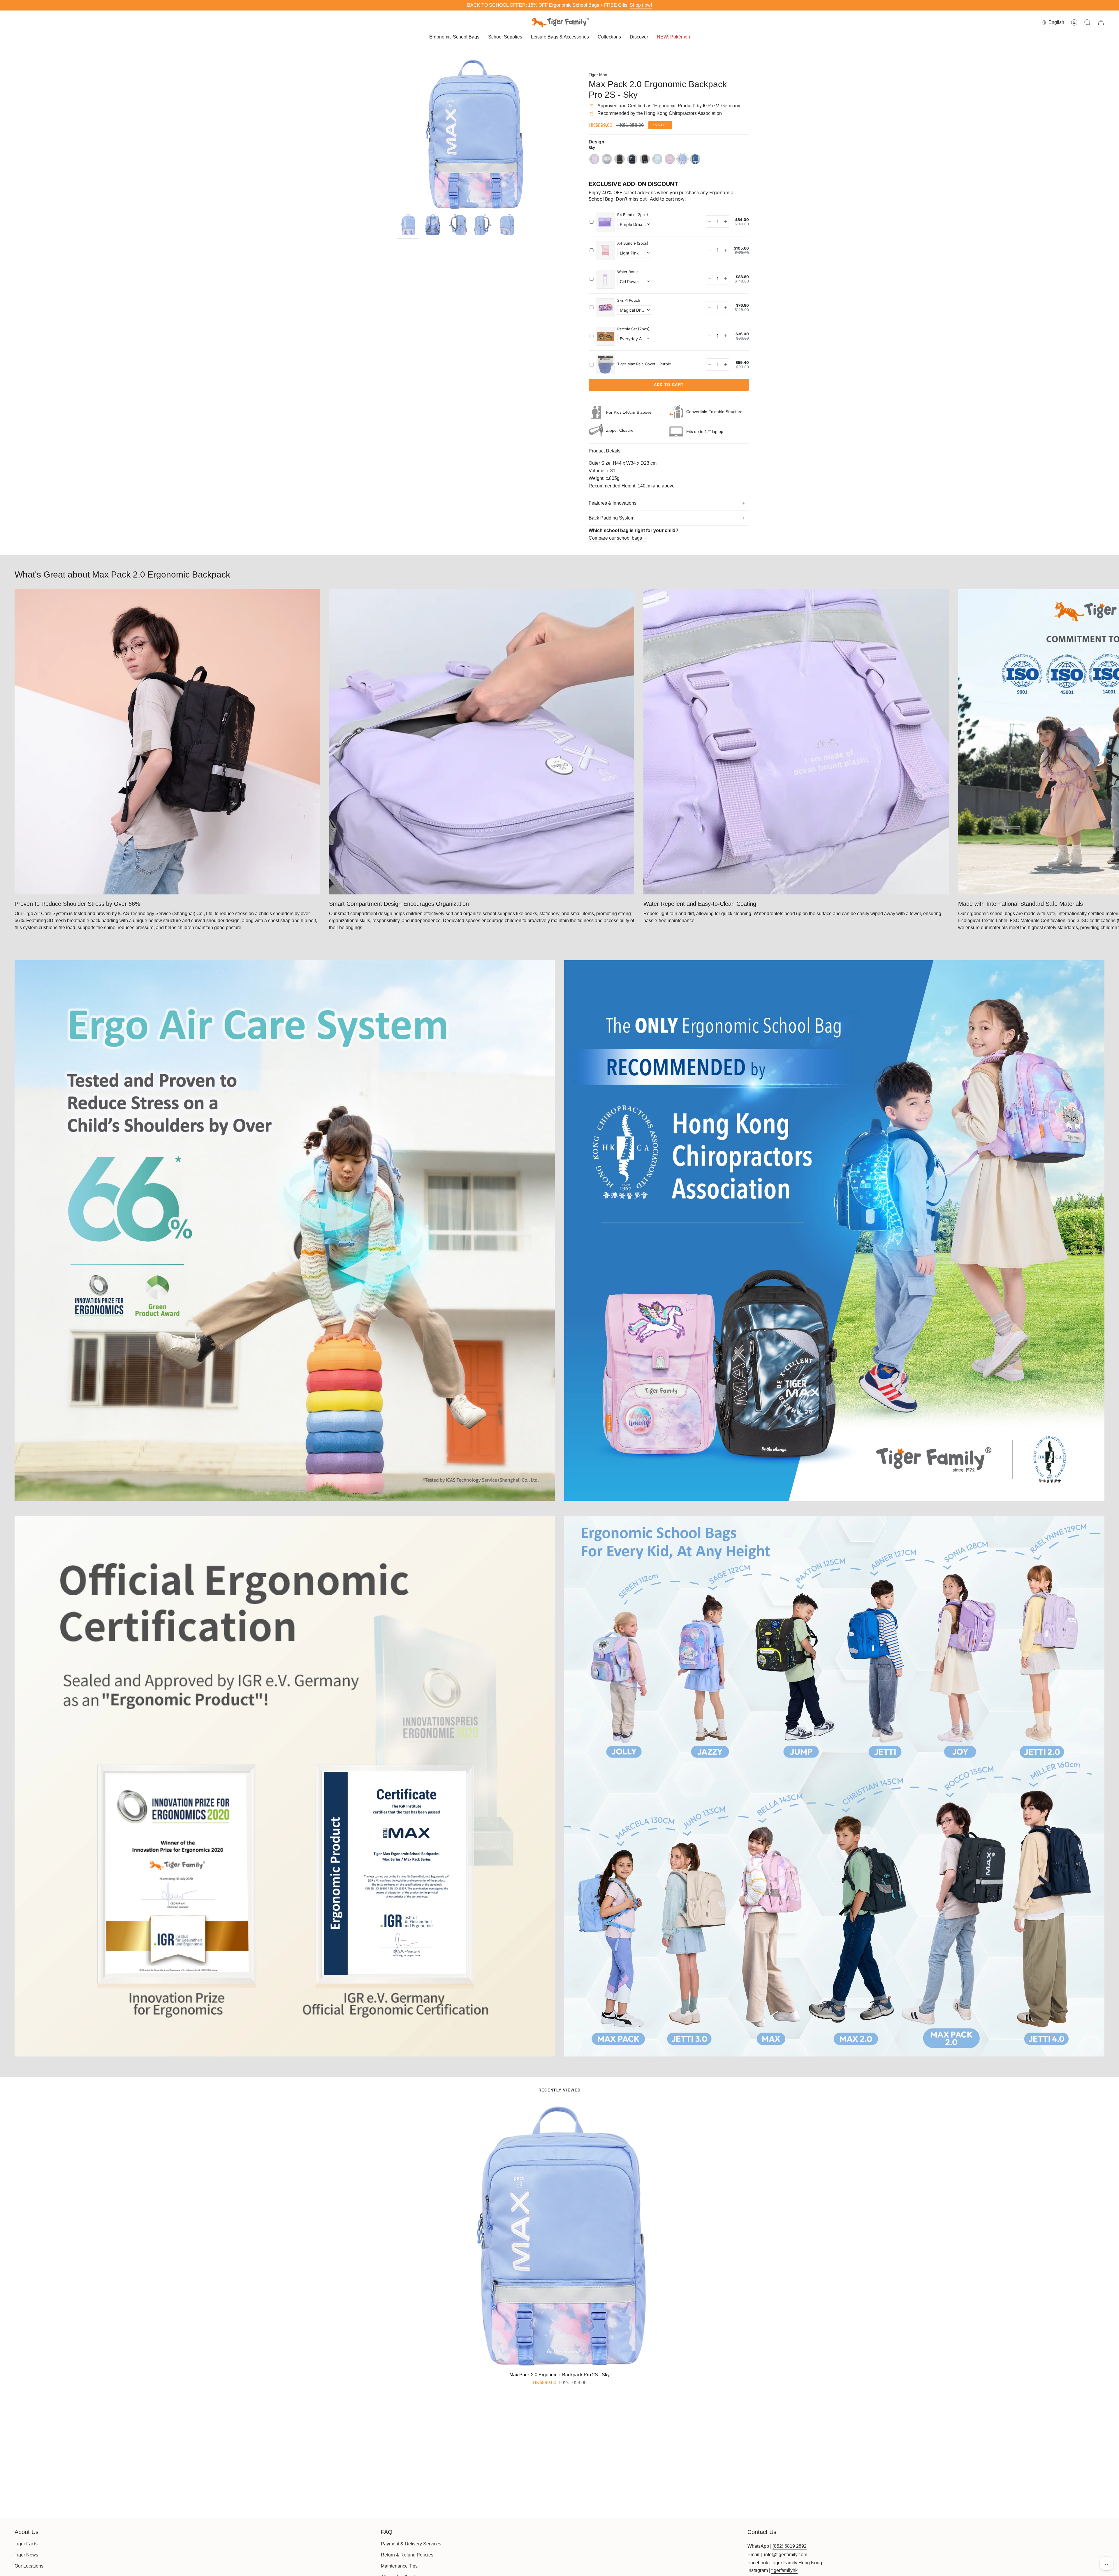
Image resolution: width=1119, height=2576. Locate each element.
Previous (397, 134)
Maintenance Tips (399, 2566)
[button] (454, 37)
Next (1110, 742)
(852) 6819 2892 (790, 2546)
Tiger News (26, 2555)
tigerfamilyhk (784, 2570)
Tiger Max (598, 75)
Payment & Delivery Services (411, 2544)
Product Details (605, 451)
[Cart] (1101, 22)
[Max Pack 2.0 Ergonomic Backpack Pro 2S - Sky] (560, 2236)
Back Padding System (612, 518)
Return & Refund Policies (407, 2555)
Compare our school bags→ (618, 538)
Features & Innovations (613, 503)
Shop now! (641, 5)
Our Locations (29, 2566)
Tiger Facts (26, 2544)
